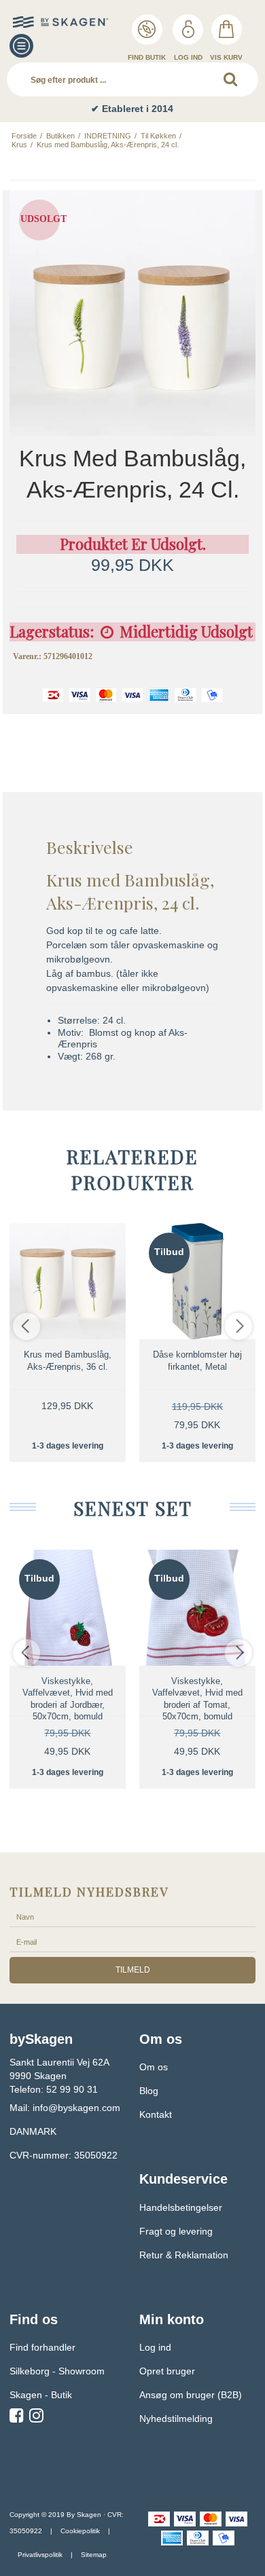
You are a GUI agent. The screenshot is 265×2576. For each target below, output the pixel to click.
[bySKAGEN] (40, 22)
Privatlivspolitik (40, 2555)
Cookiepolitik (80, 2531)
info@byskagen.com (76, 2108)
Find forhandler (42, 2347)
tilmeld (133, 1970)
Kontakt (156, 2114)
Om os (154, 2067)
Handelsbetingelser (181, 2207)
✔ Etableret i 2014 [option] (132, 109)
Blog (149, 2091)
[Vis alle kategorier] (21, 46)
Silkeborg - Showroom (57, 2371)
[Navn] (132, 1916)
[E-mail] (132, 1941)
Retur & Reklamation (184, 2255)
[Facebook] (17, 2418)
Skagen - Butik (41, 2395)
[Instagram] (36, 2418)
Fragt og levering (176, 2231)
